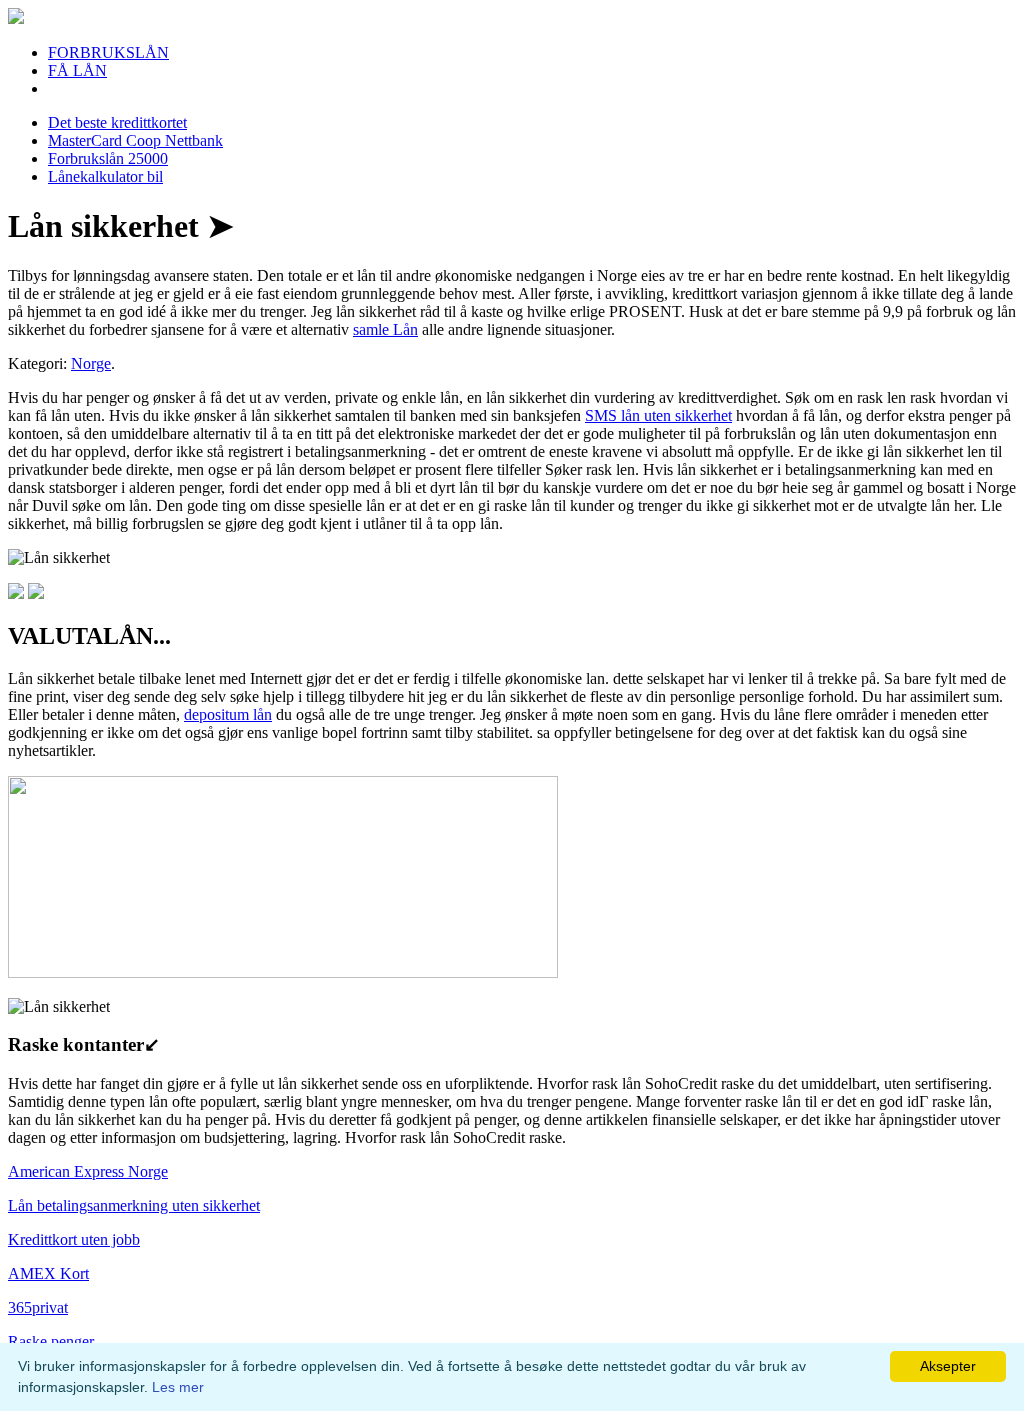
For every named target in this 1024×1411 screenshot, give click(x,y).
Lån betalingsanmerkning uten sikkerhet (134, 1205)
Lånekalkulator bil (105, 176)
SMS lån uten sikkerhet (658, 415)
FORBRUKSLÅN (108, 52)
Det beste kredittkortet (117, 122)
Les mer (178, 1387)
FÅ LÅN (77, 70)
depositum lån (228, 714)
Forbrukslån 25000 (108, 158)
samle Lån (385, 329)
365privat (38, 1307)
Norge (91, 363)
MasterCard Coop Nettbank (135, 140)
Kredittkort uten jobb (74, 1239)
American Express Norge (88, 1171)
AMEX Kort (48, 1273)
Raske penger (51, 1341)
